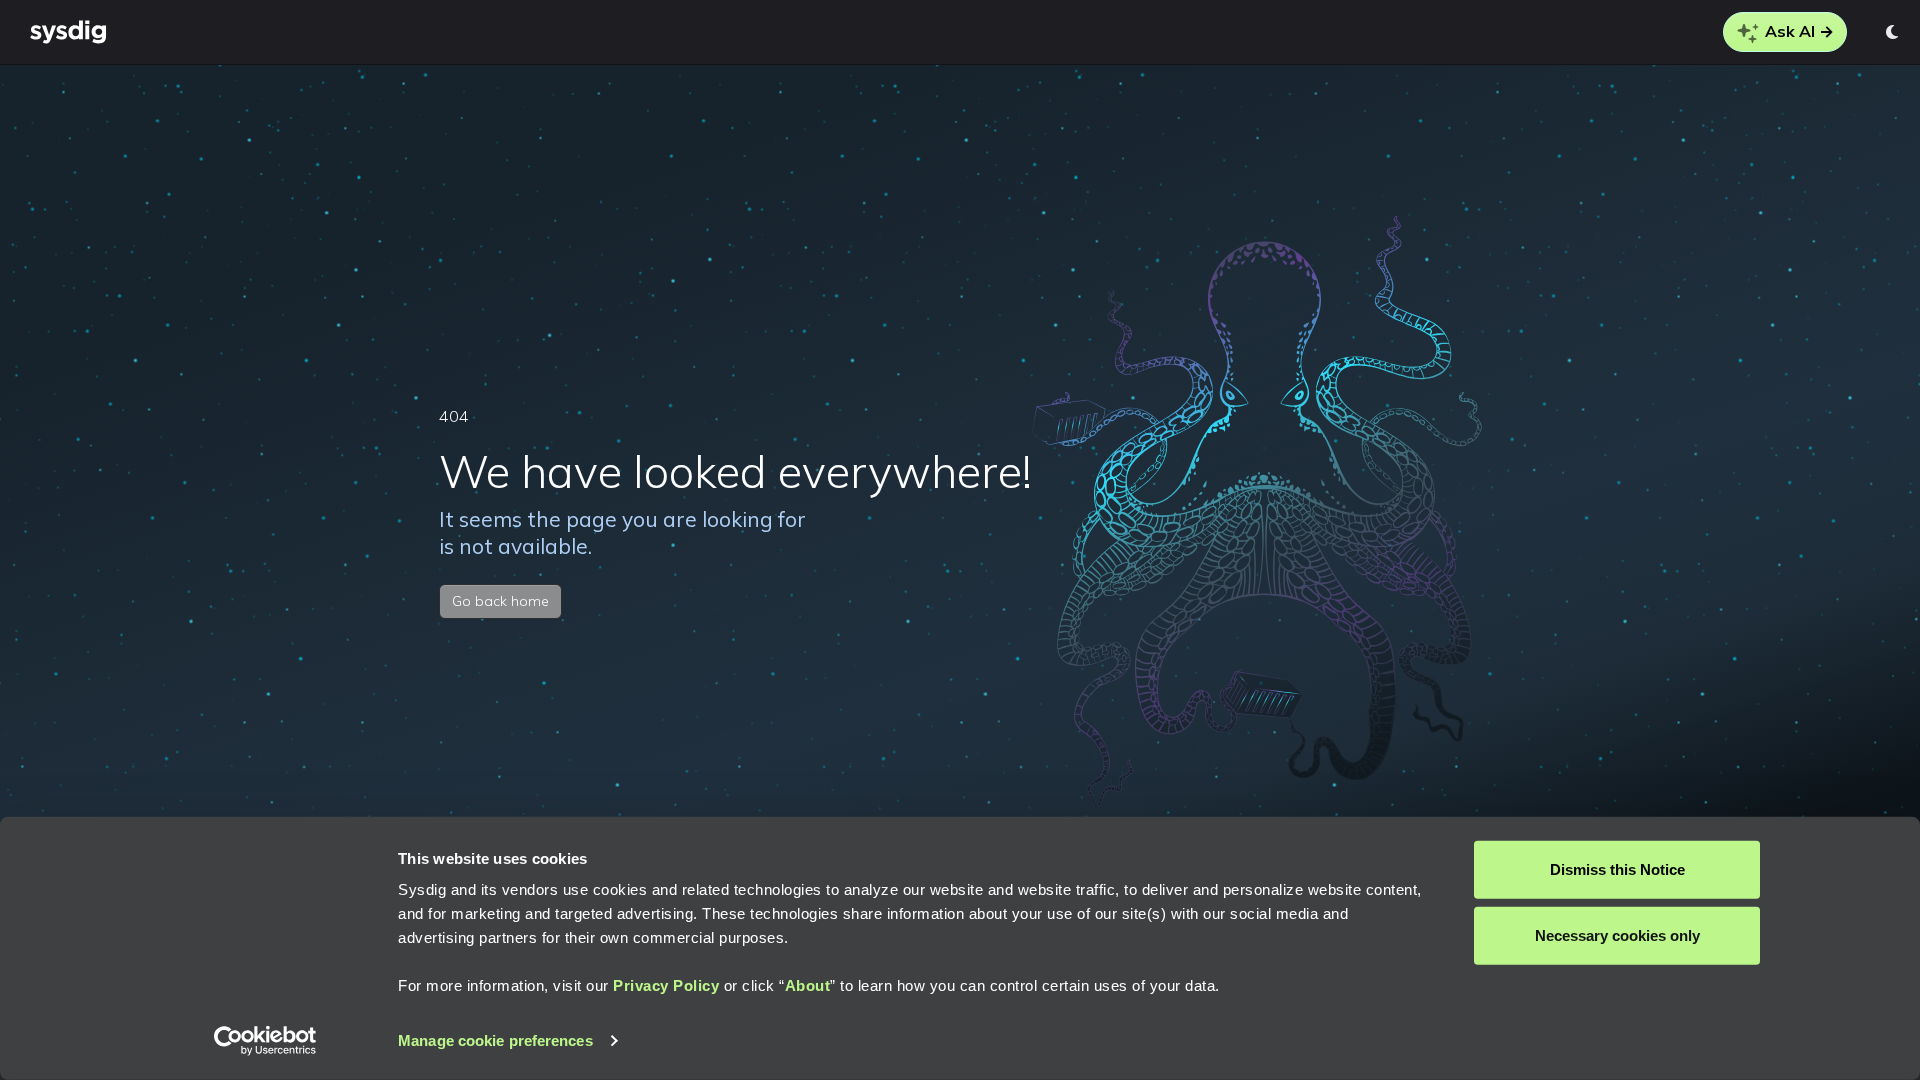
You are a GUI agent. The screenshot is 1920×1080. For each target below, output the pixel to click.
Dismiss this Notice (1617, 869)
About (808, 985)
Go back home (500, 601)
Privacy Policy (666, 985)
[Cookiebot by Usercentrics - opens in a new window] (265, 1041)
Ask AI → (1797, 31)
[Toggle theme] (1893, 32)
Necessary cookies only (1617, 934)
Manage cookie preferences (495, 1040)
